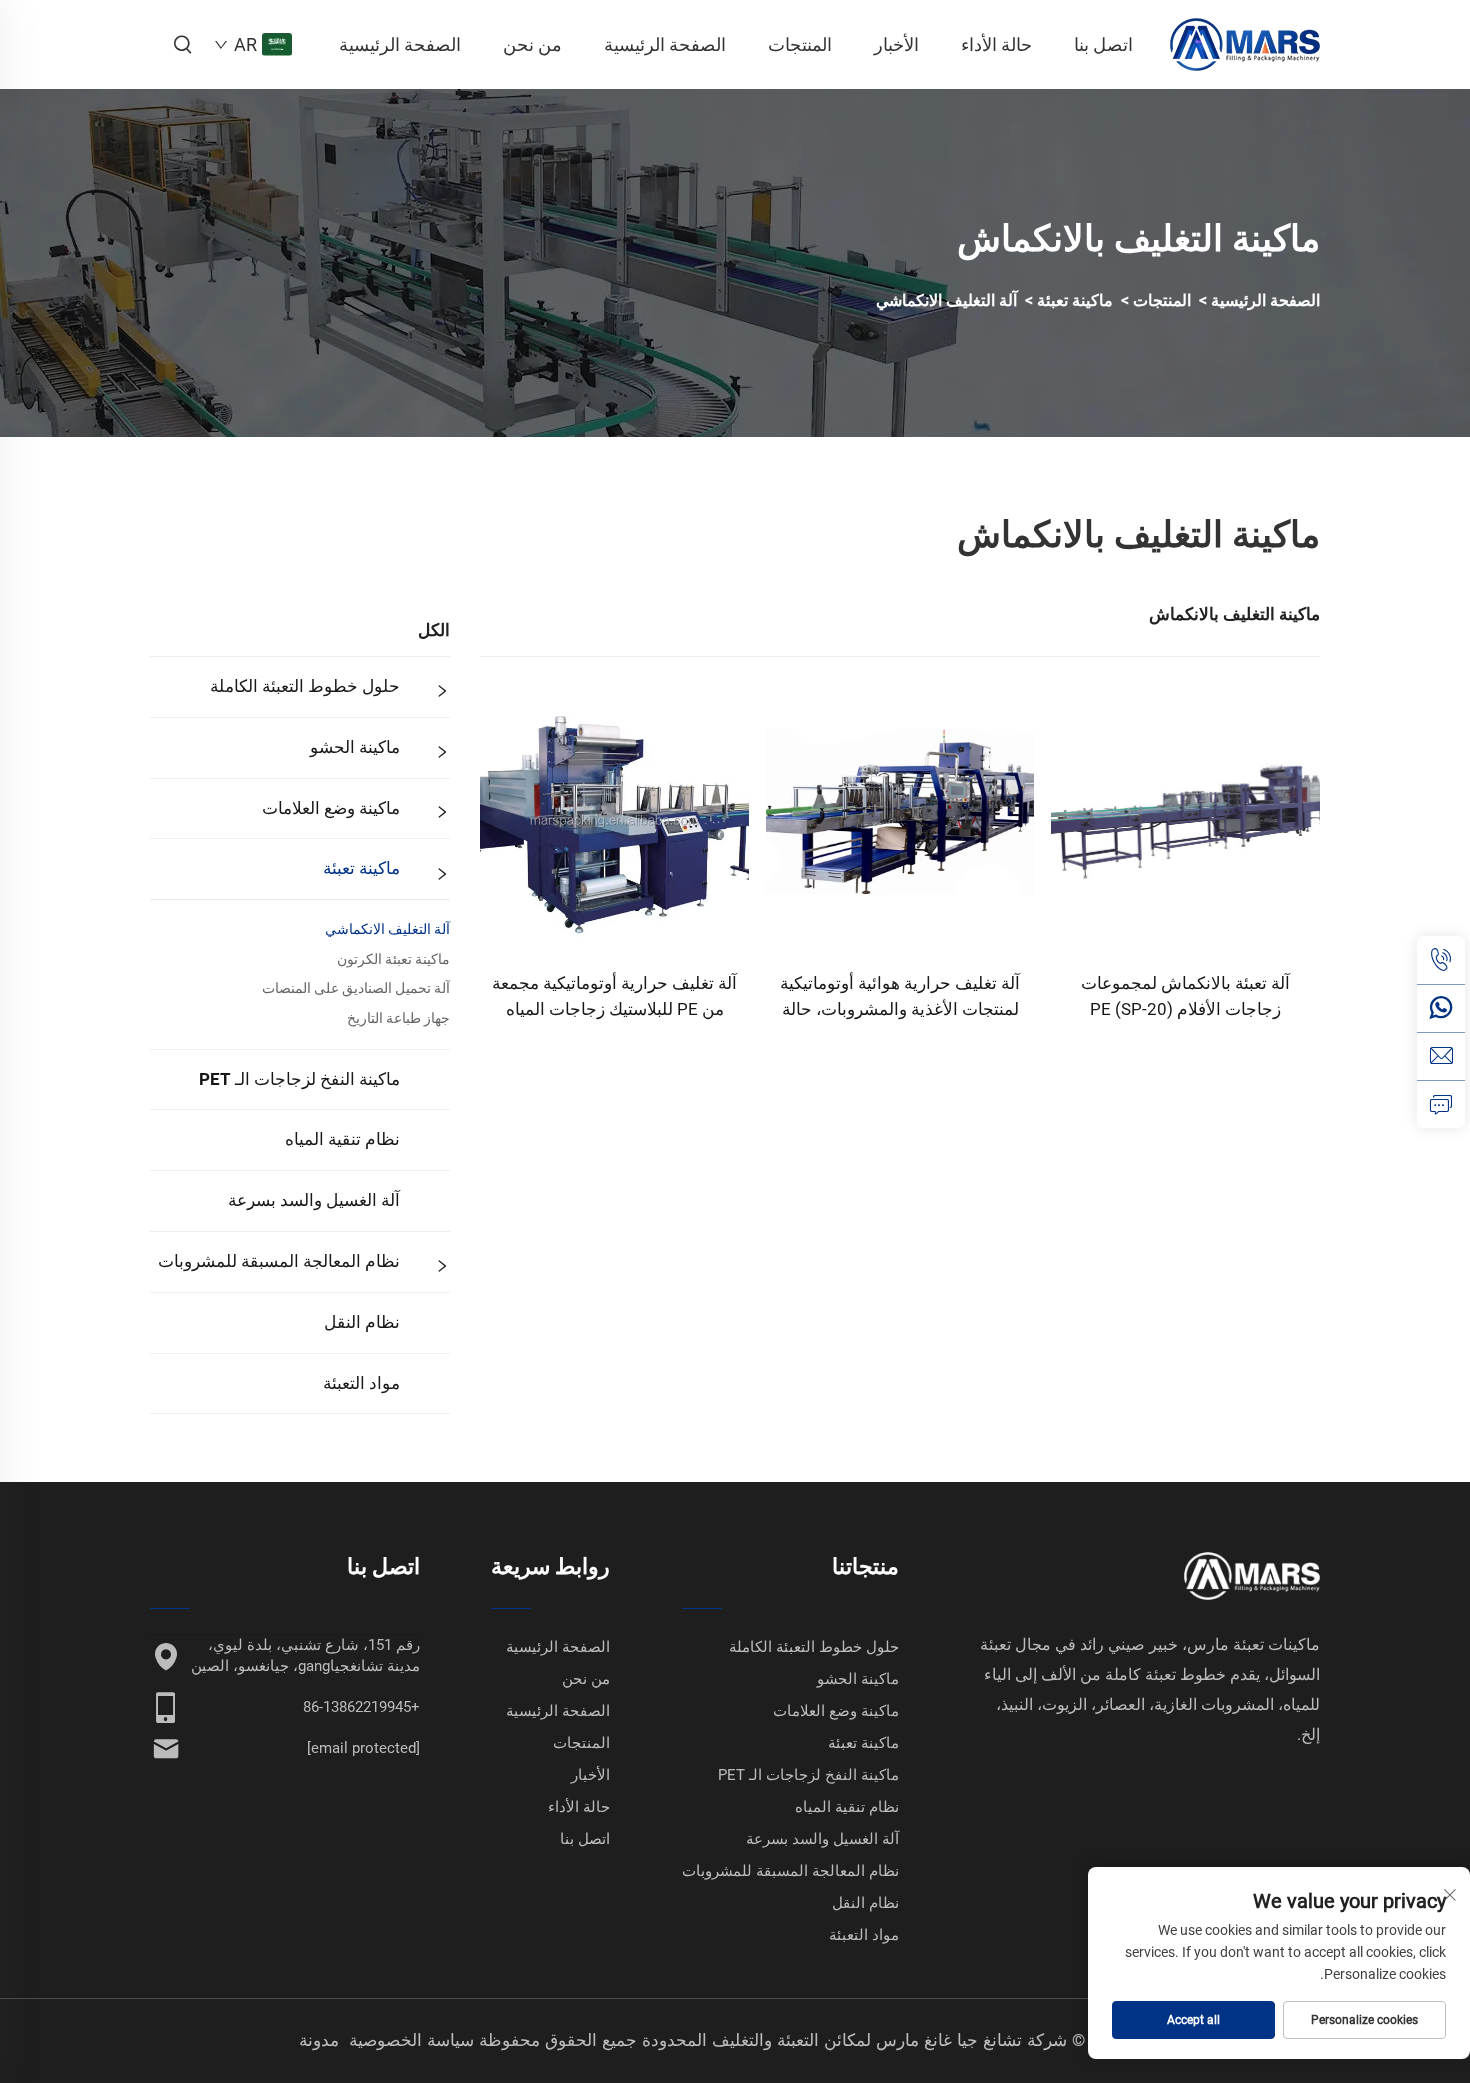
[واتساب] (1441, 1008)
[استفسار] (1441, 1104)
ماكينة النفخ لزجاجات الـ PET (299, 1079)
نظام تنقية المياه (342, 1139)
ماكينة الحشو (355, 747)
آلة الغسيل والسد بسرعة (314, 1200)
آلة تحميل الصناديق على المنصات (356, 988)
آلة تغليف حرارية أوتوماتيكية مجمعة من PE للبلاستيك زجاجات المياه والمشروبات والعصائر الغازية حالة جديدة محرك (614, 997)
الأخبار (896, 44)
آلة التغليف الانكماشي (946, 300)
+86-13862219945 (361, 1707)
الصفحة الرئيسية (400, 44)
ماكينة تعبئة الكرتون (393, 959)
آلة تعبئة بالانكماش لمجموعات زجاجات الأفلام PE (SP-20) (1185, 996)
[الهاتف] (1441, 960)
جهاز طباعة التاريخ (398, 1018)
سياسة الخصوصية (411, 2040)
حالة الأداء (996, 44)
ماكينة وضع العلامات (331, 808)
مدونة (319, 2040)
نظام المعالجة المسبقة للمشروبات (279, 1261)
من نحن (532, 44)
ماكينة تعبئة (1075, 300)
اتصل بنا (1103, 44)
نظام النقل (362, 1322)
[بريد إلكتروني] (1441, 1056)
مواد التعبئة (361, 1383)
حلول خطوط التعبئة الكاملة (305, 686)
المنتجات (800, 44)
